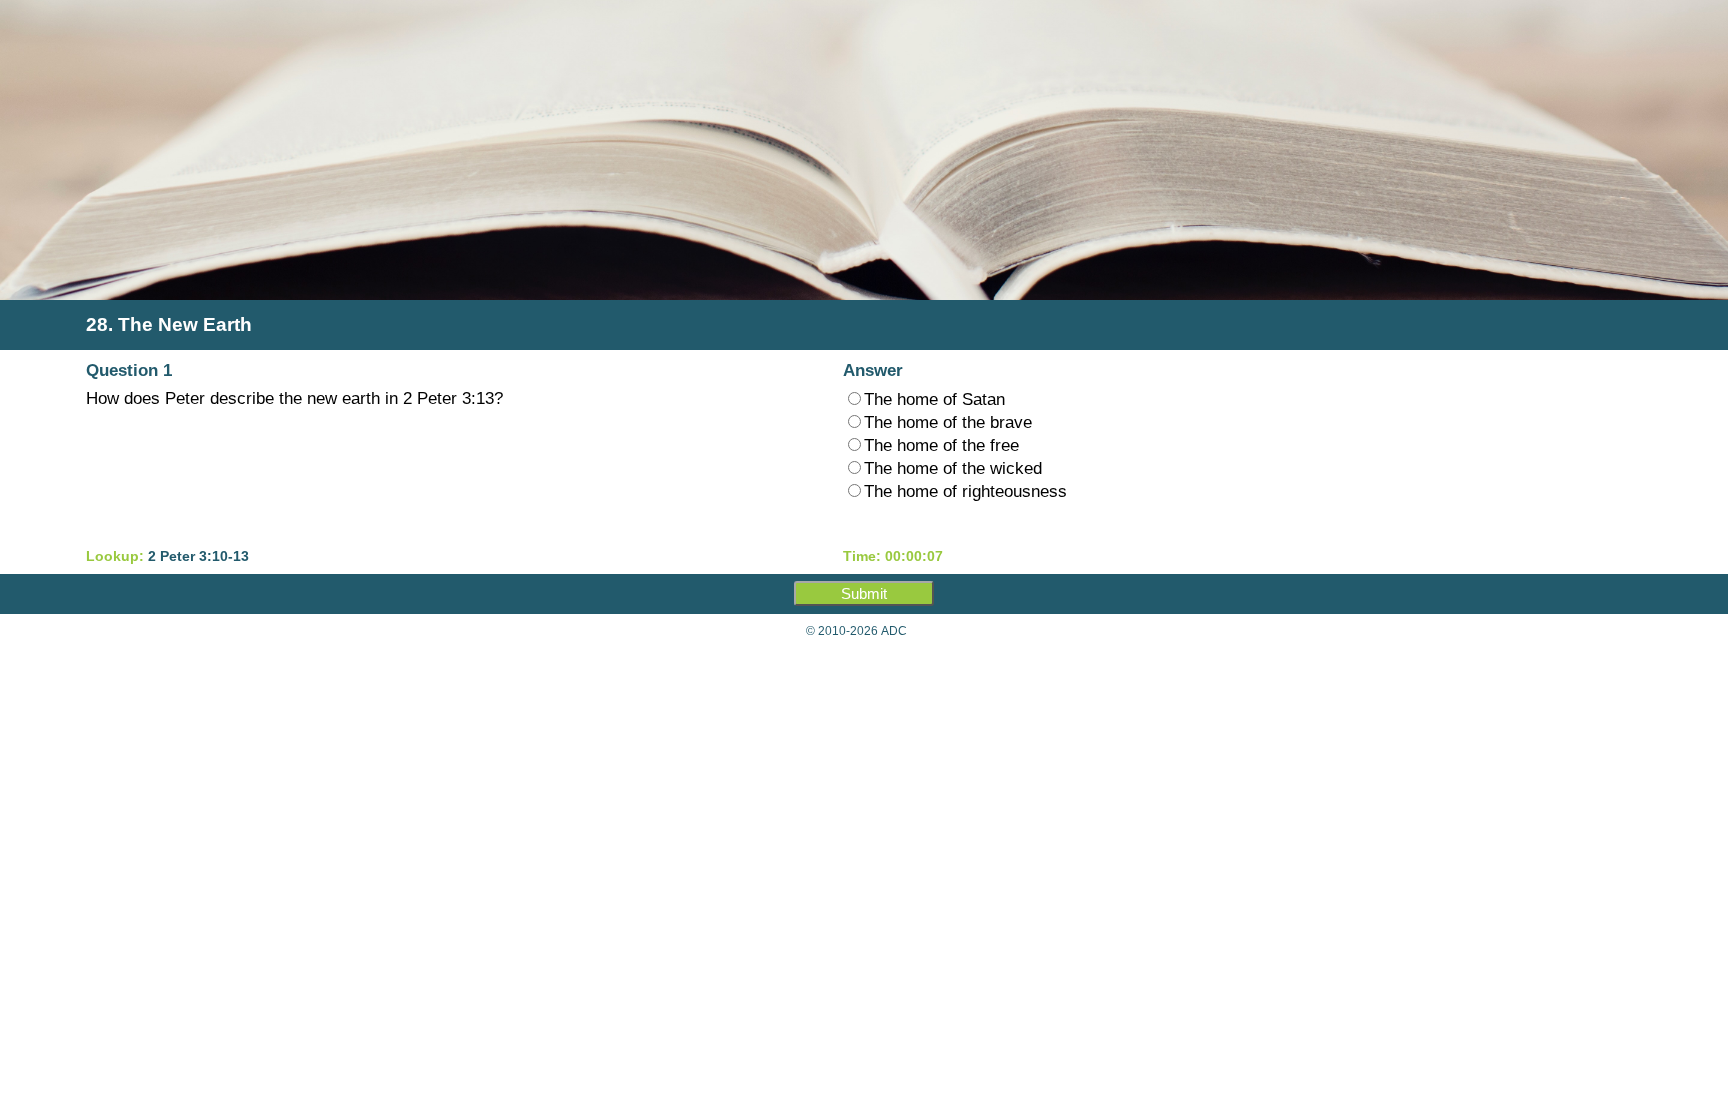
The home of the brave (948, 422)
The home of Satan (934, 399)
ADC (894, 631)
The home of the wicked (953, 468)
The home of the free (941, 445)
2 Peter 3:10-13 (198, 556)
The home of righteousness (965, 491)
